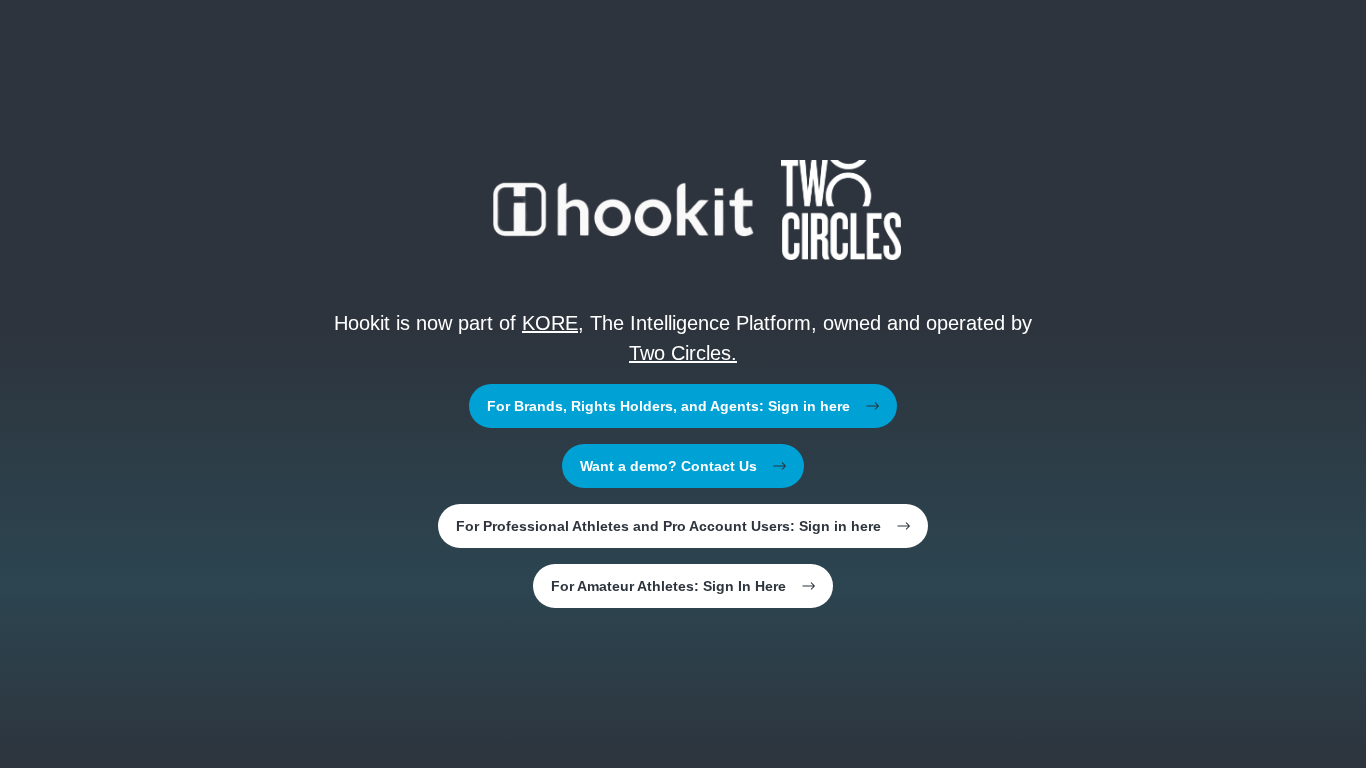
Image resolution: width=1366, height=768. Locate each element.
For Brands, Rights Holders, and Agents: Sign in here (668, 406)
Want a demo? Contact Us (668, 466)
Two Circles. (683, 353)
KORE (550, 323)
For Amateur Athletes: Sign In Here (668, 586)
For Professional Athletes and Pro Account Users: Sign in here (668, 526)
